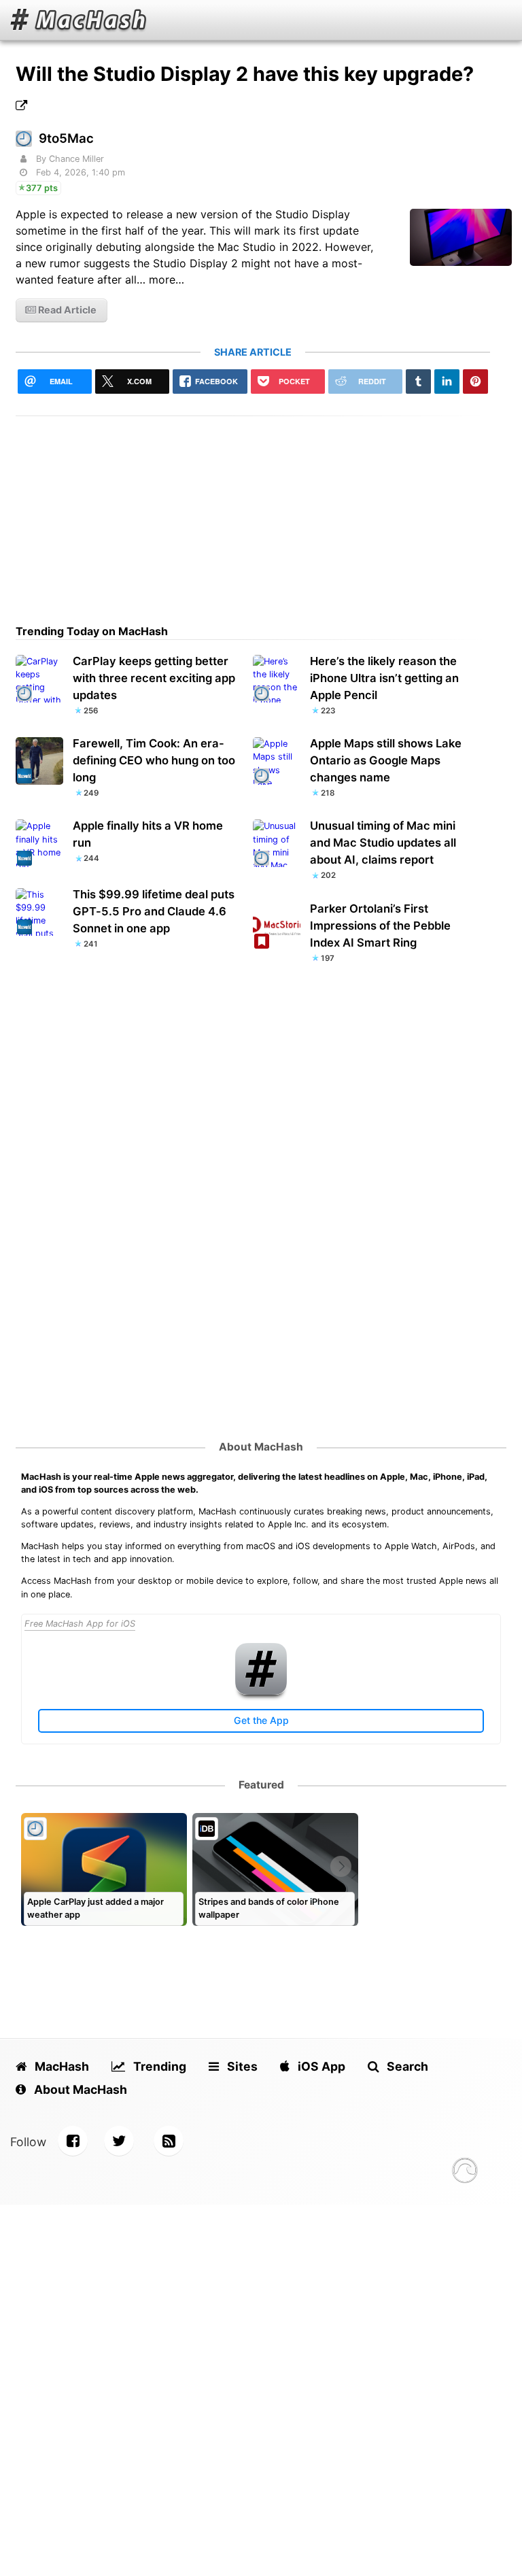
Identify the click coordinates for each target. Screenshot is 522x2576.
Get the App (261, 1720)
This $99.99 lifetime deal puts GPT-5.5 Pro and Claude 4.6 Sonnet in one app (154, 911)
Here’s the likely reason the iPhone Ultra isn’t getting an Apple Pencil (384, 678)
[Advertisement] (253, 511)
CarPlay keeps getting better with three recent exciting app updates (154, 678)
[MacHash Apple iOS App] (261, 1692)
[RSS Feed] (169, 2141)
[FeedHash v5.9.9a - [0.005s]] (465, 2172)
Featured (261, 1785)
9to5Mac (66, 138)
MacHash (60, 2066)
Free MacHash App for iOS (80, 1624)
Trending (158, 2066)
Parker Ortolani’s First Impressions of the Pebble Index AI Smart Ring (380, 926)
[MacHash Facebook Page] (73, 2141)
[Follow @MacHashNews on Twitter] (119, 2141)
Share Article (253, 352)
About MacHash (261, 1447)
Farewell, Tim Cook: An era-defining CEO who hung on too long (154, 760)
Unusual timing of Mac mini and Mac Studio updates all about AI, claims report (383, 843)
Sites (241, 2066)
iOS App (320, 2066)
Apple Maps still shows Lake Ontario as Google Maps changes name (386, 760)
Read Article (66, 310)
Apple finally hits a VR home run (148, 834)
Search (406, 2066)
